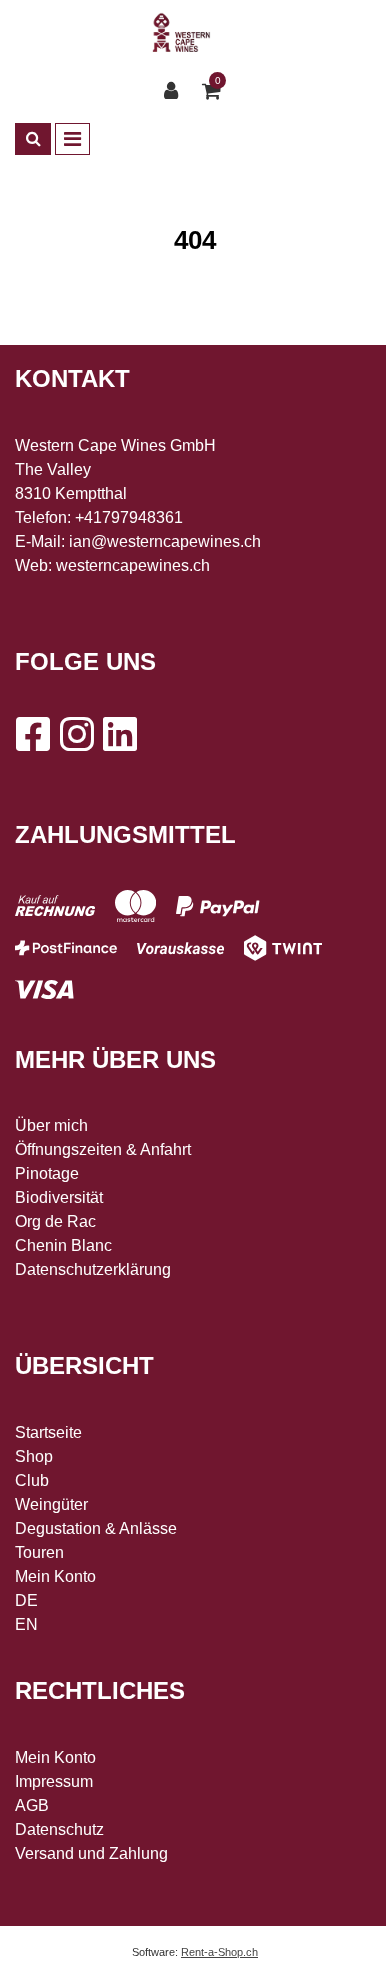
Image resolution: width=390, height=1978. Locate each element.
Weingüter (51, 1504)
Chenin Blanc (63, 1245)
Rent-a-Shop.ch (219, 1952)
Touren (39, 1552)
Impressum (54, 1781)
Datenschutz (59, 1829)
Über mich (51, 1125)
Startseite (48, 1432)
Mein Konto (55, 1576)
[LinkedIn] (120, 734)
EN (26, 1624)
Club (32, 1480)
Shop (34, 1456)
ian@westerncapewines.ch (165, 541)
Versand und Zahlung (91, 1853)
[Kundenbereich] (176, 91)
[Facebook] (32, 734)
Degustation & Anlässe (96, 1528)
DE (26, 1600)
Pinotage (47, 1173)
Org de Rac (55, 1221)
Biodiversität (59, 1197)
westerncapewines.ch (133, 565)
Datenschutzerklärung (93, 1269)
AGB (32, 1805)
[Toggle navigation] (72, 139)
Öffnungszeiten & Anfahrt (103, 1149)
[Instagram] (76, 734)
